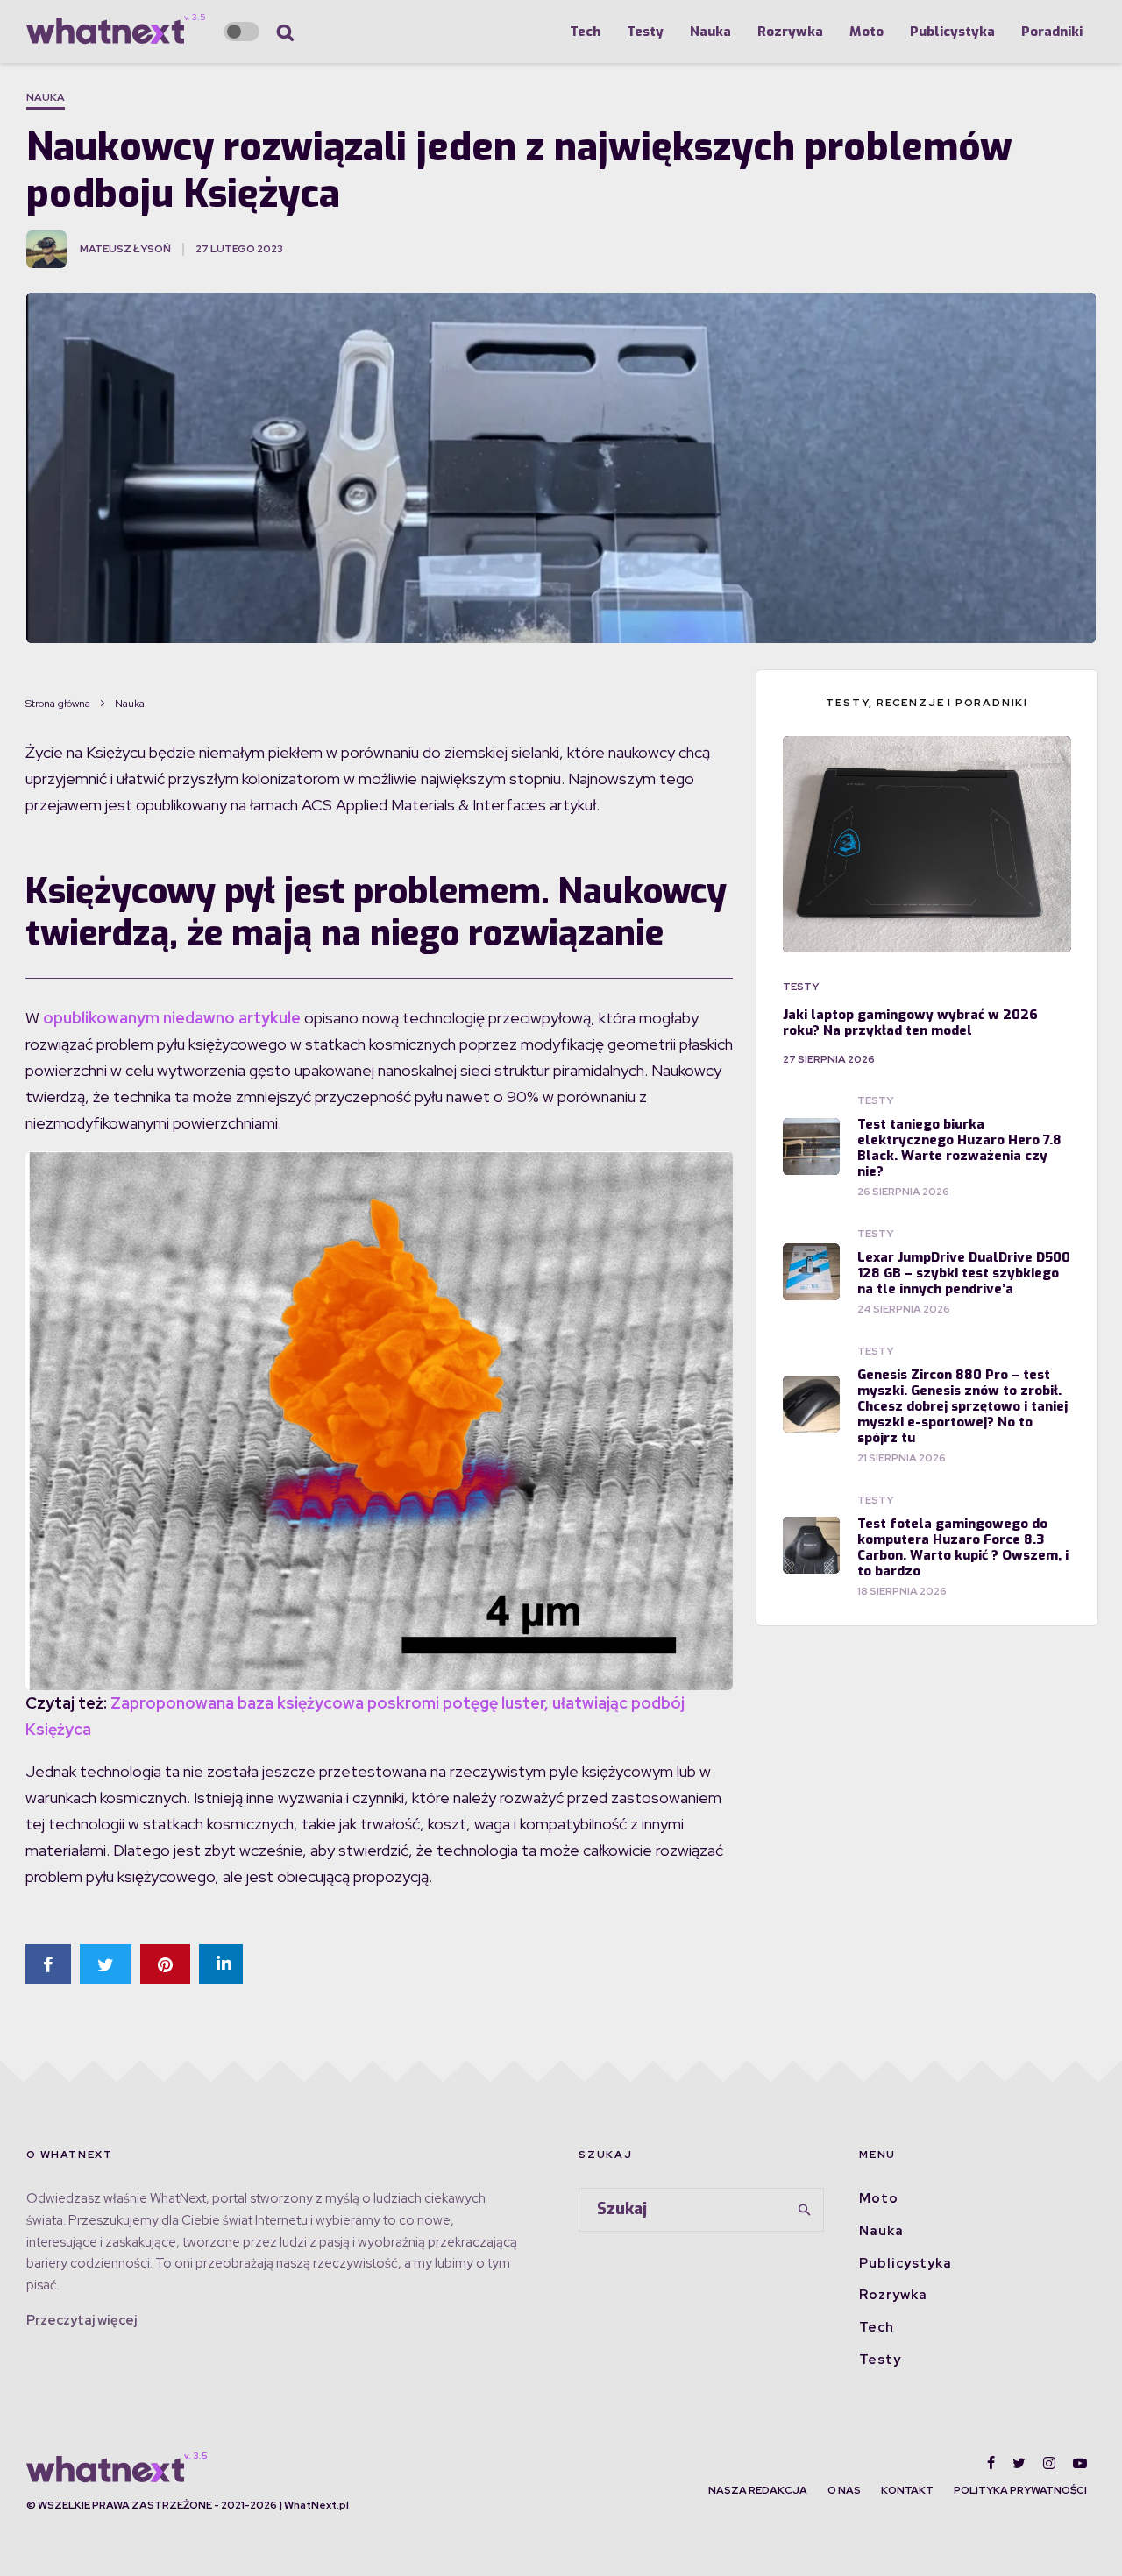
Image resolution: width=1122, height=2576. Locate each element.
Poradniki (1052, 32)
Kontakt (907, 2490)
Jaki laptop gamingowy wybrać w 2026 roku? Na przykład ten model (910, 1023)
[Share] (48, 1964)
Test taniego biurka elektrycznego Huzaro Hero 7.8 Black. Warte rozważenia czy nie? (959, 1148)
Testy (645, 32)
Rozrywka (790, 32)
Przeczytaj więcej (82, 2320)
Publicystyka (952, 32)
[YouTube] (1080, 2463)
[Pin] (165, 1964)
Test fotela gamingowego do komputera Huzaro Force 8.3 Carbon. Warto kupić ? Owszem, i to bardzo (963, 1547)
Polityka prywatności (1020, 2490)
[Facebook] (991, 2463)
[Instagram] (1049, 2463)
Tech (585, 32)
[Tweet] (106, 1964)
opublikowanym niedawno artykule (172, 1018)
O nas (844, 2490)
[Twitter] (1019, 2463)
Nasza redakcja (758, 2490)
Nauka (710, 32)
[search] (805, 2210)
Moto (866, 32)
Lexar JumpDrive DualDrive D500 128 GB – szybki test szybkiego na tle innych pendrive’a (964, 1273)
